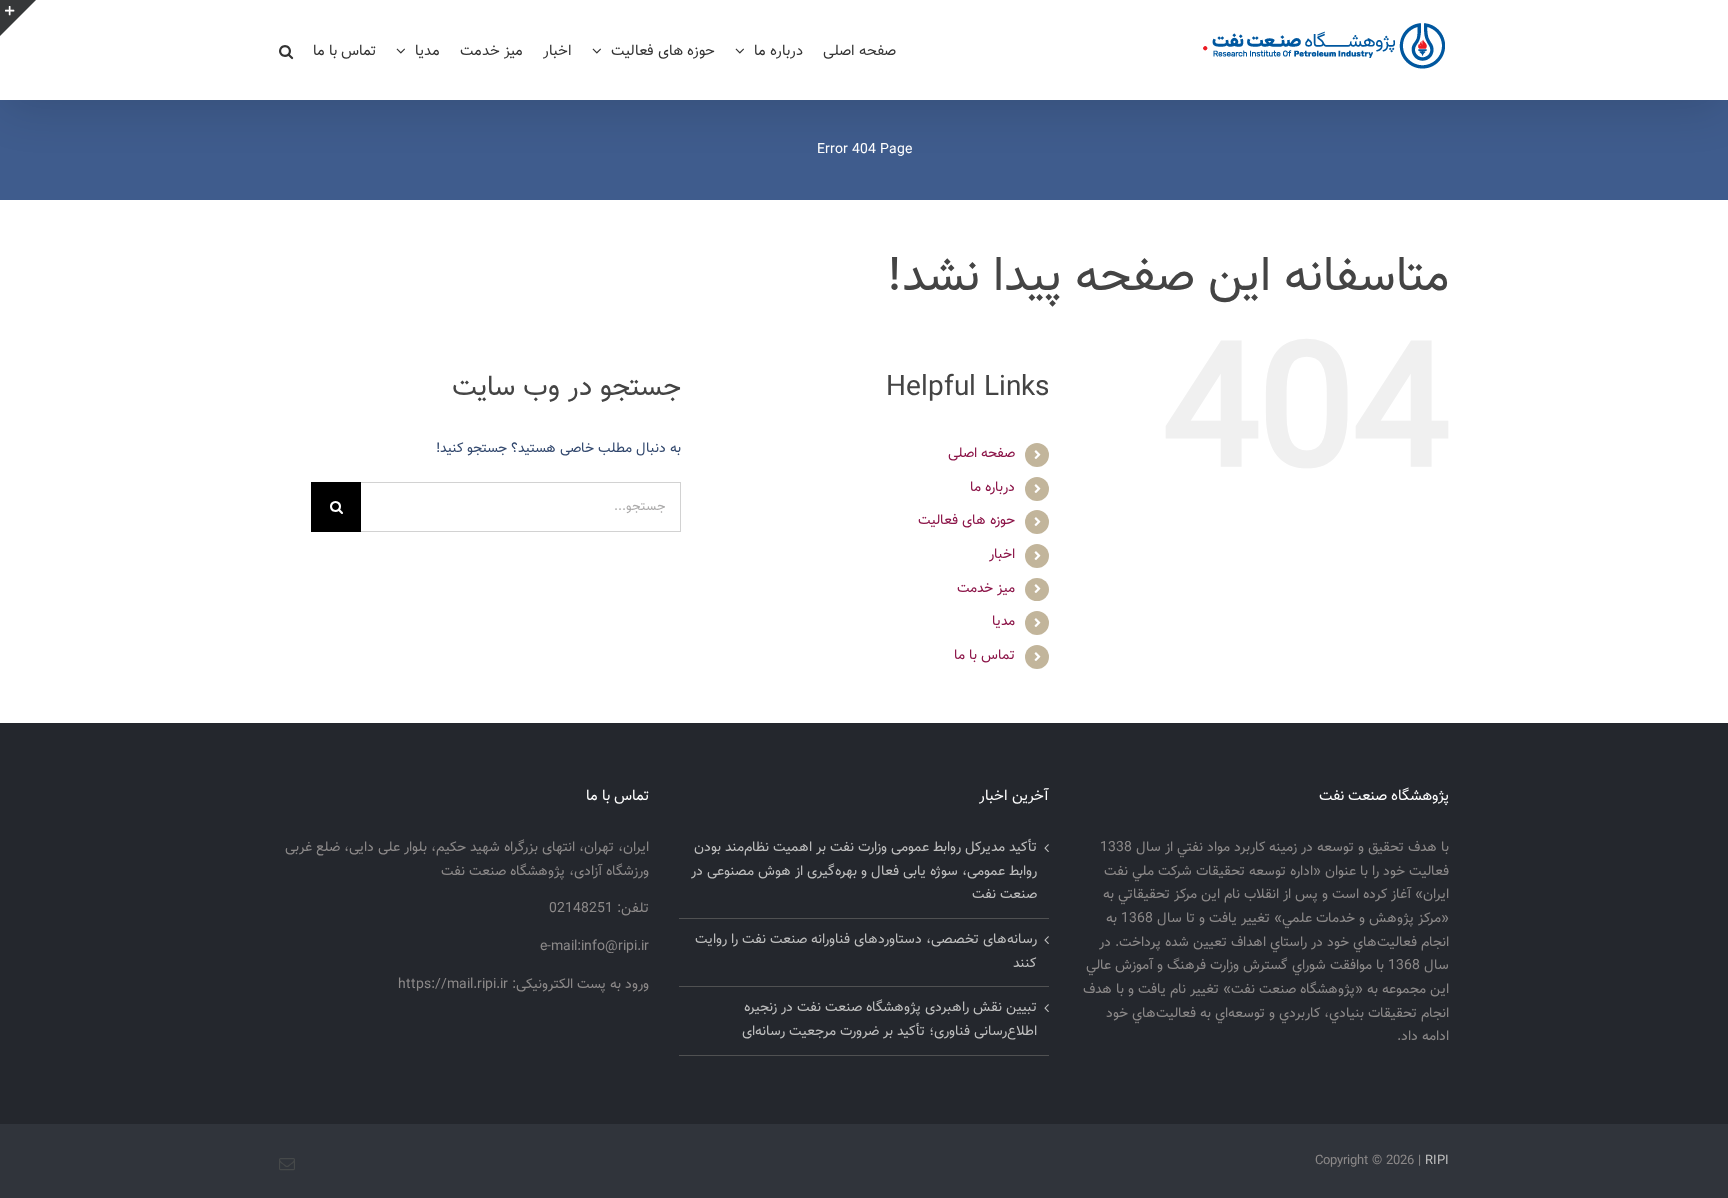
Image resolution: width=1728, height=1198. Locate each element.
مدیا (1003, 622)
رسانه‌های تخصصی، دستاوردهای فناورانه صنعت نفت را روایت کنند (866, 952)
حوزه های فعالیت (966, 521)
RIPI (1437, 1161)
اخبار (1002, 555)
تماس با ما (984, 656)
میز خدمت (986, 589)
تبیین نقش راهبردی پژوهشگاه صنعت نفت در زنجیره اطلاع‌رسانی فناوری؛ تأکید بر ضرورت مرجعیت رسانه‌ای (889, 1020)
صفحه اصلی (981, 454)
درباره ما (992, 488)
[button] (286, 50)
